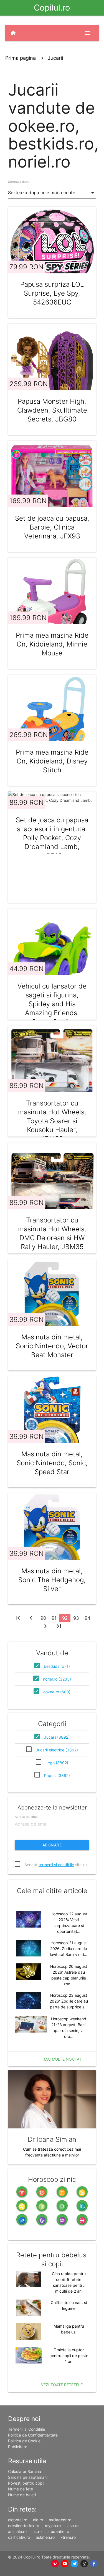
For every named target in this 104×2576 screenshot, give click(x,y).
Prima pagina (21, 58)
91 (54, 1618)
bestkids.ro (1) (57, 1666)
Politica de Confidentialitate (33, 2435)
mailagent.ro (60, 2520)
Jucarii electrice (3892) (57, 1750)
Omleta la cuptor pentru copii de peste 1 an (69, 2356)
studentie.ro (58, 2531)
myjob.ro (53, 2526)
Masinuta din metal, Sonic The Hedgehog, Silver (52, 1580)
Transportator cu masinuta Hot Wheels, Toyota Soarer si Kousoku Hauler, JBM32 (52, 1121)
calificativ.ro (19, 2537)
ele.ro (38, 2520)
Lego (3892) (57, 1763)
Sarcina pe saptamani (28, 2477)
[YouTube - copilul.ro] (65, 2564)
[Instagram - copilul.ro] (84, 2564)
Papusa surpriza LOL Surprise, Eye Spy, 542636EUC (52, 293)
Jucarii (55, 58)
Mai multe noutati (63, 2059)
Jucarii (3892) (57, 1737)
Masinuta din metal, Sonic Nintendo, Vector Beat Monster (52, 1346)
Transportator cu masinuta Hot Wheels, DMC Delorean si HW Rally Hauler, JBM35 (52, 1233)
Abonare (52, 1845)
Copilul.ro (52, 8)
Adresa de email (26, 1817)
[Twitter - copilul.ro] (74, 2564)
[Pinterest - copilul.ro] (55, 2564)
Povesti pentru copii (26, 2483)
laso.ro (73, 2526)
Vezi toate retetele (62, 2385)
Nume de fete (21, 2489)
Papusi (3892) (57, 1775)
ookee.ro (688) (57, 1692)
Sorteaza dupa (19, 182)
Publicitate (18, 2447)
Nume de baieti (22, 2495)
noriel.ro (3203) (57, 1679)
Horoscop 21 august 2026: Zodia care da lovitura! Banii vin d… (69, 1949)
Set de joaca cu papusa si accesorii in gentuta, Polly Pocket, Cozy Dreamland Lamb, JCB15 (52, 838)
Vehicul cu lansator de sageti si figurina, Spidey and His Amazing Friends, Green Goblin (52, 1004)
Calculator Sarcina (25, 2471)
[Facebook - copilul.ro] (94, 2564)
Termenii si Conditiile (26, 2429)
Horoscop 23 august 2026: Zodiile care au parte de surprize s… (69, 2001)
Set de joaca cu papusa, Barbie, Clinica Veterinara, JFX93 (52, 527)
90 (43, 1618)
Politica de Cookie (24, 2441)
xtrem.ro (68, 2537)
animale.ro (17, 2531)
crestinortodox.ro (24, 2526)
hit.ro (37, 2531)
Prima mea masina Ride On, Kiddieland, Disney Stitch (52, 761)
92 (65, 1618)
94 (87, 1618)
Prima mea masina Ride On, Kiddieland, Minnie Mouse (52, 644)
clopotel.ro (18, 2520)
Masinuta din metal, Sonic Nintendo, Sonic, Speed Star (52, 1463)
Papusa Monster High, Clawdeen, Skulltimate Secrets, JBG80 (52, 410)
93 (76, 1618)
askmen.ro (45, 2537)
